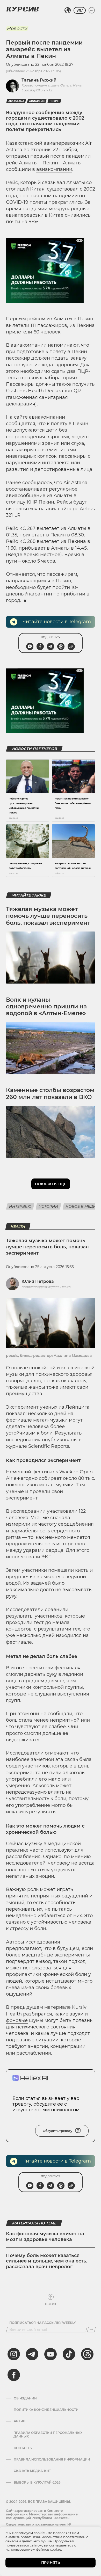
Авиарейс (37, 101)
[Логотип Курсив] (23, 9)
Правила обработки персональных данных (48, 2435)
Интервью (20, 1206)
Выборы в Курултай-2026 (37, 2483)
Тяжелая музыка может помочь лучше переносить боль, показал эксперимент (48, 916)
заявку (78, 358)
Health (18, 1227)
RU (80, 10)
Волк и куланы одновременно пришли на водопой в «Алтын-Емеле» (46, 1007)
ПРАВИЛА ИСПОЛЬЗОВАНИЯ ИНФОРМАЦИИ (52, 2459)
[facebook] (14, 2375)
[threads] (87, 2354)
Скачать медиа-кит (32, 2471)
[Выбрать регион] (68, 10)
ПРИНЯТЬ (51, 2563)
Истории (48, 1206)
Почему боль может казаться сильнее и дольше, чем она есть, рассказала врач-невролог (47, 2261)
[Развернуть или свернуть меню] (92, 10)
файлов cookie (49, 2549)
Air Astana (16, 101)
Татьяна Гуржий (39, 80)
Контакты (23, 2448)
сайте (21, 417)
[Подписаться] (91, 2330)
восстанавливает (27, 489)
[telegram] (32, 2354)
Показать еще (51, 1184)
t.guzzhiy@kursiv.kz (37, 90)
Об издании (25, 2398)
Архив (20, 2421)
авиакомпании (54, 169)
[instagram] (14, 2354)
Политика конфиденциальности (46, 2410)
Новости (17, 28)
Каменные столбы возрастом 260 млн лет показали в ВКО (50, 1093)
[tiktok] (69, 2354)
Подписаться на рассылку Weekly (43, 2323)
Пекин (54, 101)
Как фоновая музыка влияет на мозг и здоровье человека (45, 2237)
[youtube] (51, 2354)
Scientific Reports (49, 1446)
